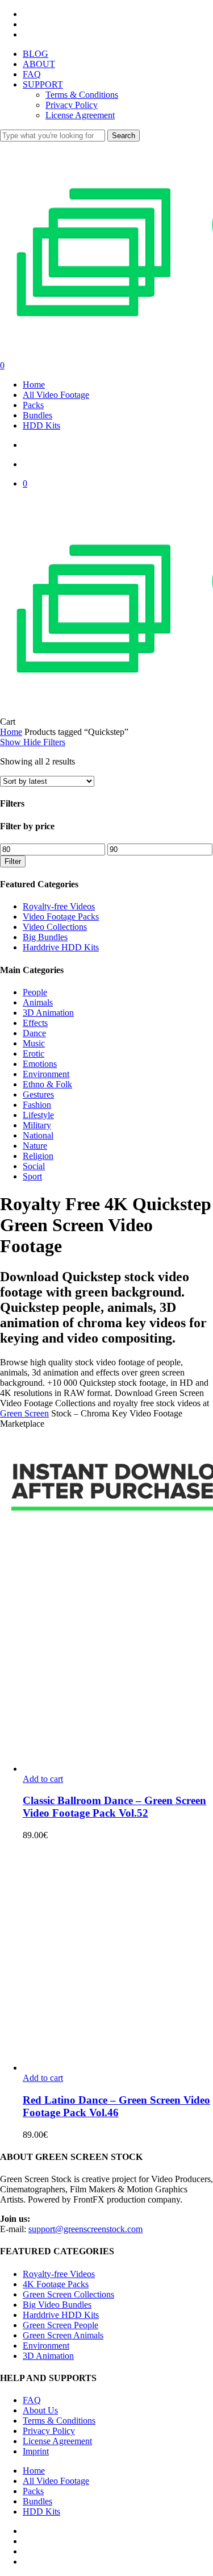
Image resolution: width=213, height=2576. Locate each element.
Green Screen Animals (63, 2335)
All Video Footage (56, 2481)
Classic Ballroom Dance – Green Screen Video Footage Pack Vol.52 (114, 1807)
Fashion (37, 1105)
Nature (35, 1146)
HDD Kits (41, 2511)
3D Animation (48, 1013)
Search (124, 136)
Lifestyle (38, 1115)
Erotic (34, 1054)
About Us (40, 2410)
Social (34, 1166)
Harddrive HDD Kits (61, 947)
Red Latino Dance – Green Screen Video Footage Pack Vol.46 (116, 2106)
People (35, 992)
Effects (35, 1023)
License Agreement (57, 2441)
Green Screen (24, 1413)
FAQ (32, 2400)
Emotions (40, 1064)
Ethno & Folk (47, 1084)
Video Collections (55, 927)
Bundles (37, 2501)
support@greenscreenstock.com (85, 2229)
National (38, 1135)
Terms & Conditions (59, 2421)
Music (34, 1043)
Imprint (36, 2451)
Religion (38, 1156)
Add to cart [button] (43, 1779)
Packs (33, 2491)
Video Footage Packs (61, 917)
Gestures (38, 1094)
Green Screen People (60, 2325)
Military (37, 1125)
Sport (32, 1176)
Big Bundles (45, 937)
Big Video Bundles (57, 2305)
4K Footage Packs (56, 2284)
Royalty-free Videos (59, 906)
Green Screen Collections (68, 2294)
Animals (38, 1002)
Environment (46, 1074)
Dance (34, 1033)
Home (11, 732)
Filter (13, 861)
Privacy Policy (49, 2431)
